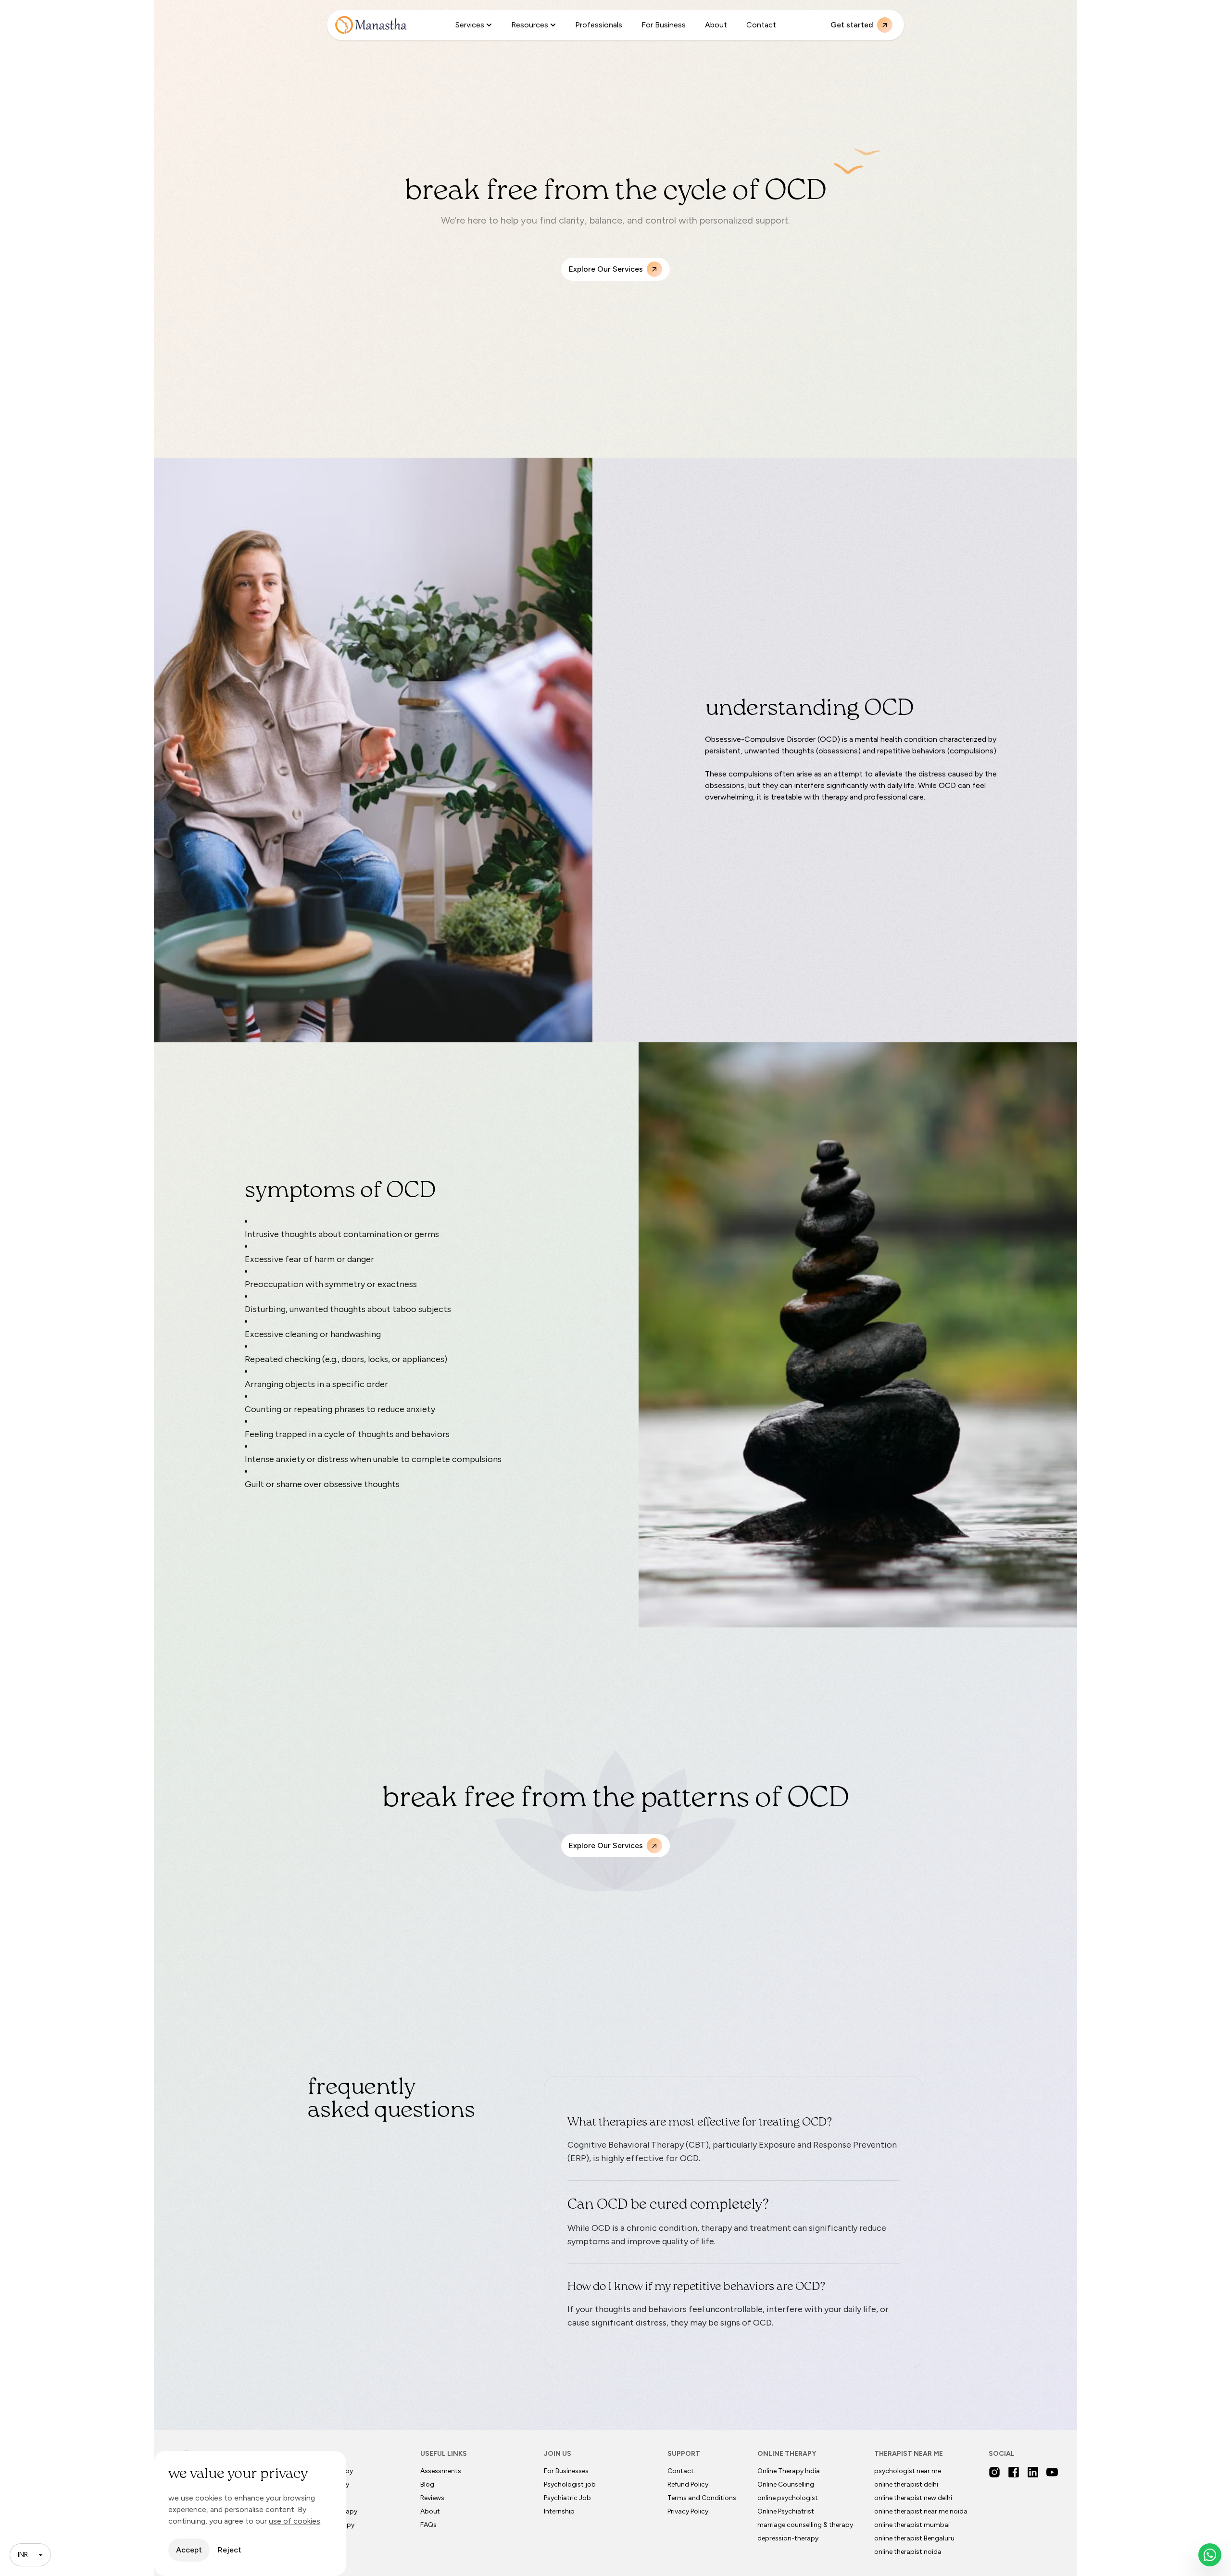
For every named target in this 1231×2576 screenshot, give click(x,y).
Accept (189, 2550)
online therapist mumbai (912, 2525)
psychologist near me (908, 2471)
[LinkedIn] (1033, 2472)
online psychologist (788, 2498)
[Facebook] (1014, 2472)
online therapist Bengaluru (914, 2538)
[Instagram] (994, 2472)
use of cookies (295, 2521)
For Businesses (566, 2471)
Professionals (599, 25)
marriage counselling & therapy (805, 2525)
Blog (427, 2484)
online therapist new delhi (913, 2498)
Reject (230, 2550)
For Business (664, 25)
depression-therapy (788, 2538)
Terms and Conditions (702, 2498)
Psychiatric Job (567, 2498)
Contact (761, 25)
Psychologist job (570, 2484)
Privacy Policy (688, 2511)
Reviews (432, 2498)
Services (470, 25)
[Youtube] (1052, 2472)
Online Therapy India (789, 2471)
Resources (530, 25)
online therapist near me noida (921, 2511)
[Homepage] (371, 25)
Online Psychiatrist (786, 2511)
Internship (559, 2511)
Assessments (441, 2471)
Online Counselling (786, 2484)
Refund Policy (688, 2484)
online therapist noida (908, 2552)
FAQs (428, 2525)
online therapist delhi (906, 2484)
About (716, 25)
